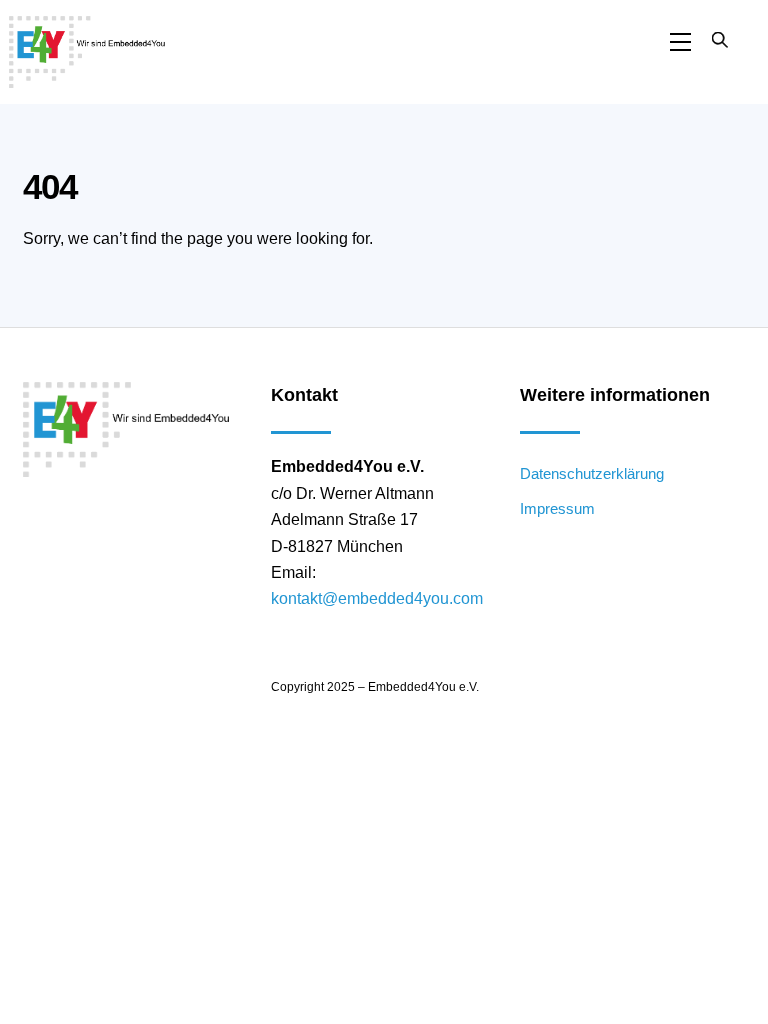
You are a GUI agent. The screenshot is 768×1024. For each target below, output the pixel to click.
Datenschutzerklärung (592, 473)
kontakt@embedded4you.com (377, 598)
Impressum (557, 508)
